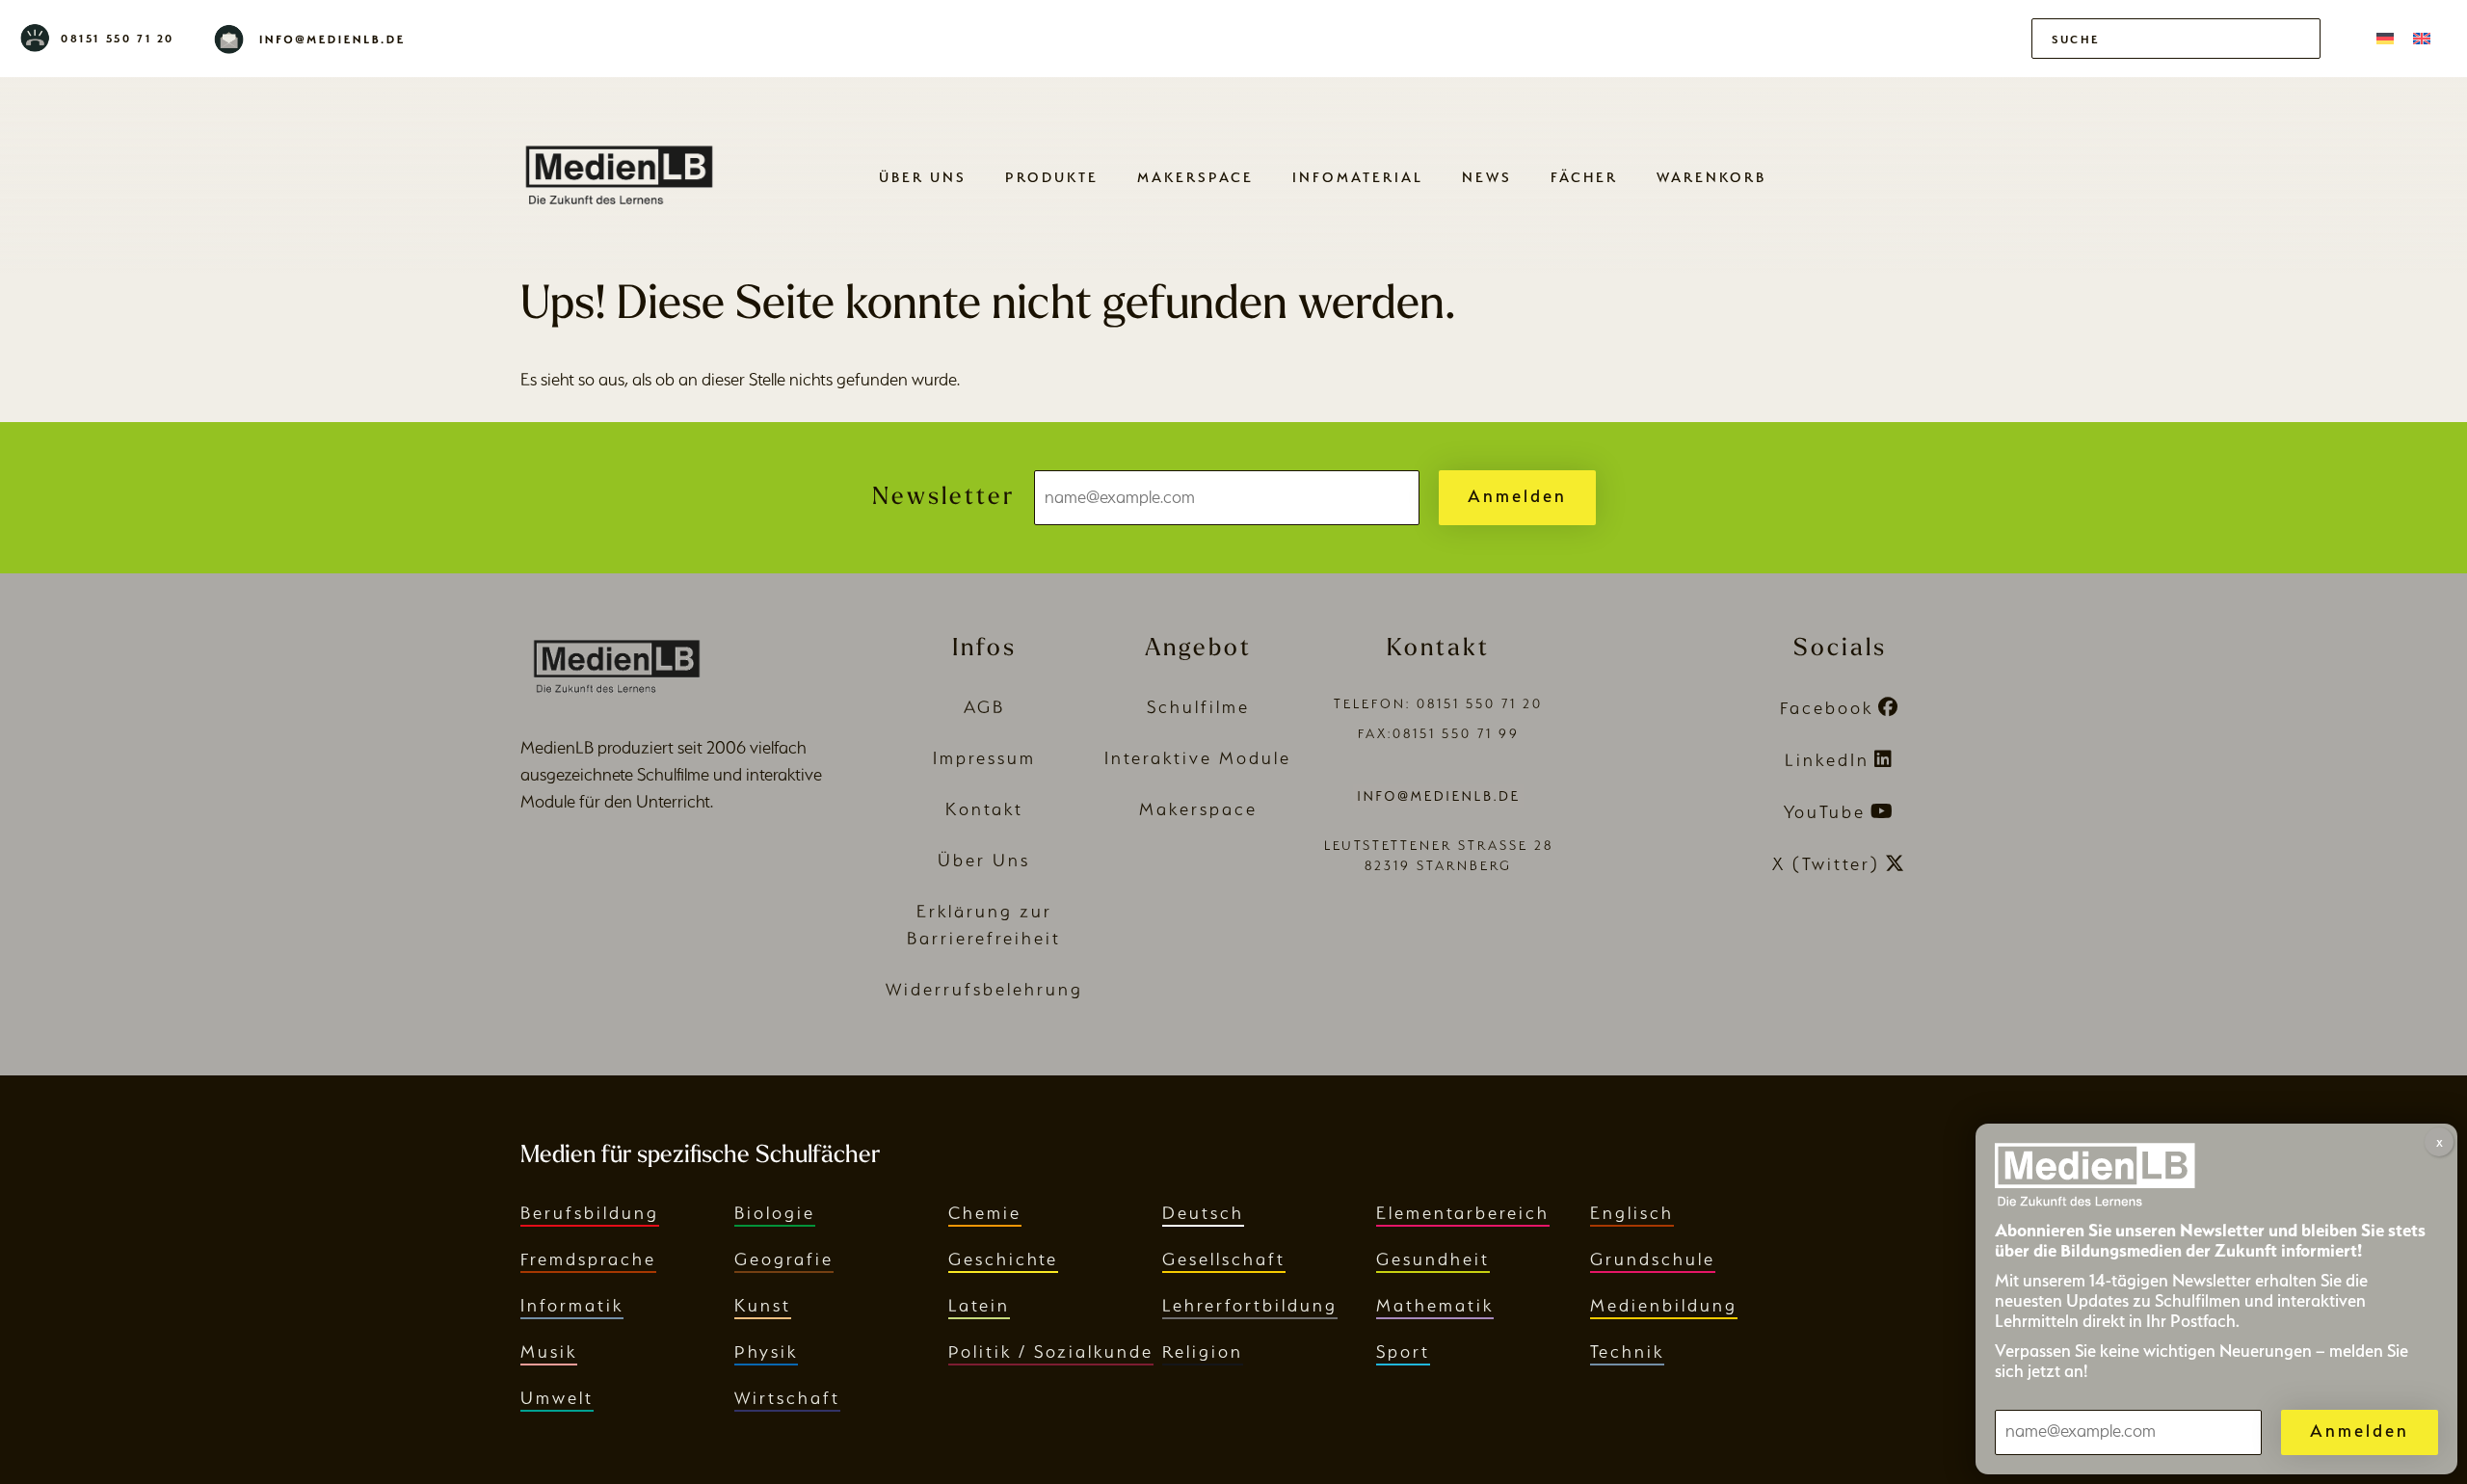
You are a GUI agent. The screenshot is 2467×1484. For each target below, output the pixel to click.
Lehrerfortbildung (1250, 1305)
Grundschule (1653, 1259)
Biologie (775, 1213)
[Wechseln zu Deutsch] (2385, 39)
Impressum (984, 758)
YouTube (1825, 812)
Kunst (763, 1305)
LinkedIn (1827, 760)
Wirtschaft (787, 1398)
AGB (984, 707)
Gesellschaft (1224, 1259)
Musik (549, 1351)
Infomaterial (1358, 177)
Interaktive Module (1198, 758)
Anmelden (1517, 496)
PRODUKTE (1052, 177)
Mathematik (1435, 1305)
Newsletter (943, 498)
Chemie (985, 1213)
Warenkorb (1711, 177)
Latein (979, 1305)
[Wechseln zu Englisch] (2422, 39)
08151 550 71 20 (118, 39)
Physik (766, 1351)
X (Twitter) (1826, 864)
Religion (1203, 1351)
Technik (1627, 1351)
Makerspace (1195, 177)
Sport (1403, 1351)
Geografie (784, 1259)
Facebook (1827, 708)
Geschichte (1003, 1259)
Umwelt (557, 1398)
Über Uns (923, 177)
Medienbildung (1664, 1305)
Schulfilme (1198, 707)
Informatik (572, 1305)
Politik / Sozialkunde (1051, 1351)
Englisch (1632, 1213)
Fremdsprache (588, 1259)
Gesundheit (1433, 1259)
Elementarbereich (1463, 1213)
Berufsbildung (590, 1213)
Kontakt (984, 809)
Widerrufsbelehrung (984, 989)
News (1487, 177)
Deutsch (1203, 1213)
